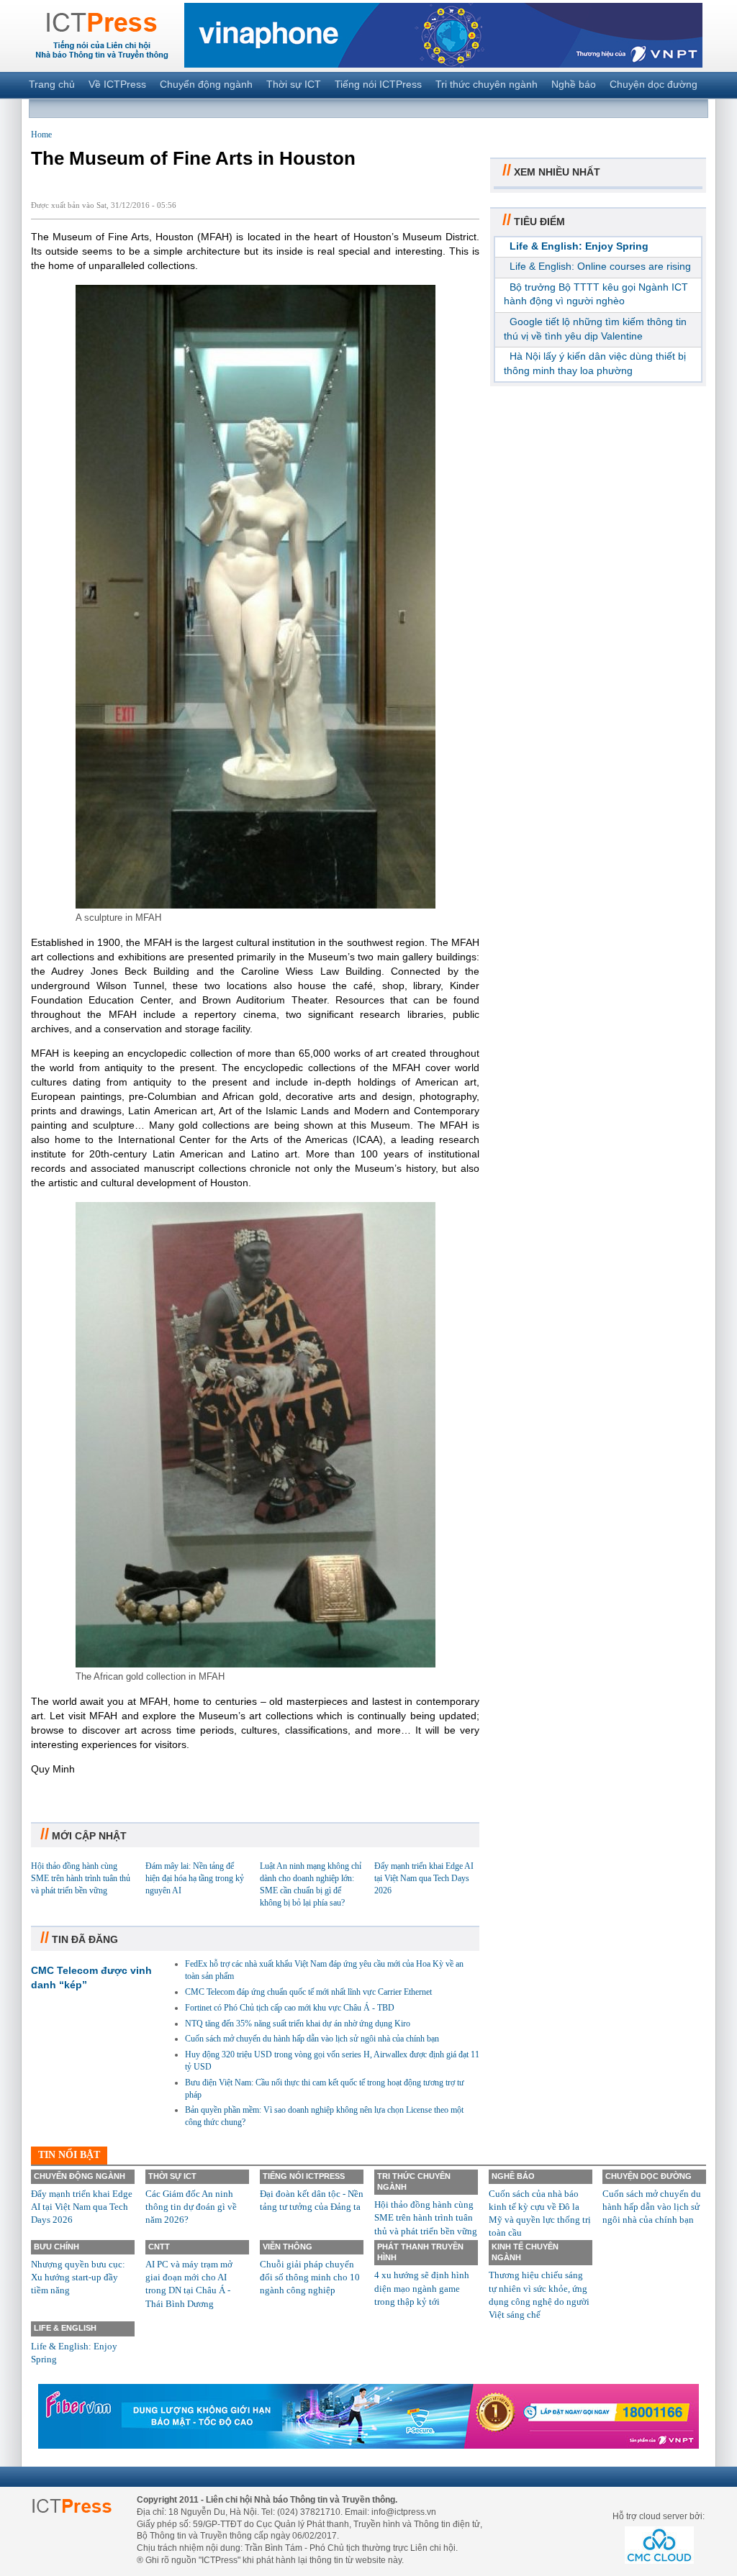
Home (41, 135)
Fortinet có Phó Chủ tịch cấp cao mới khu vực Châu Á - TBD (290, 2008)
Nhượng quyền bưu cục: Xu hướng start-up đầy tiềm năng (78, 2277)
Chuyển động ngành (206, 84)
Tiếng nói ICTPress (378, 84)
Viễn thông (288, 2247)
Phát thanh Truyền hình (420, 2252)
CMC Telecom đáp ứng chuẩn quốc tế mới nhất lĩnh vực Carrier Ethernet (308, 1992)
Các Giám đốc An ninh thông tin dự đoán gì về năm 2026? (191, 2207)
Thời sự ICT (294, 84)
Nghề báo (574, 84)
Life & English (65, 2328)
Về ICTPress (117, 84)
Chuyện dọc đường (654, 84)
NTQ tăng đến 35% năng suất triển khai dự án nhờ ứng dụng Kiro (298, 2024)
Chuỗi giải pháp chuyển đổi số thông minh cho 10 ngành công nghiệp (310, 2277)
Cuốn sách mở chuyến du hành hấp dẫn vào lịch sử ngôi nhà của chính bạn (312, 2039)
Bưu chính (56, 2247)
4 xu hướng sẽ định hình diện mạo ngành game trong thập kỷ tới (422, 2288)
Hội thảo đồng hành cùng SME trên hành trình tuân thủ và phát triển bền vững (81, 1878)
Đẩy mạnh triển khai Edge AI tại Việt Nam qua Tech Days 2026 (424, 1878)
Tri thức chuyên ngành (487, 84)
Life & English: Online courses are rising (600, 266)
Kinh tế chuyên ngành (525, 2252)
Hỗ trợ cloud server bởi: (659, 2516)
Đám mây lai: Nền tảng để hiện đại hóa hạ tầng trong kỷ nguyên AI (195, 1878)
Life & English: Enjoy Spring (579, 246)
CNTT (159, 2247)
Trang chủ (52, 84)
